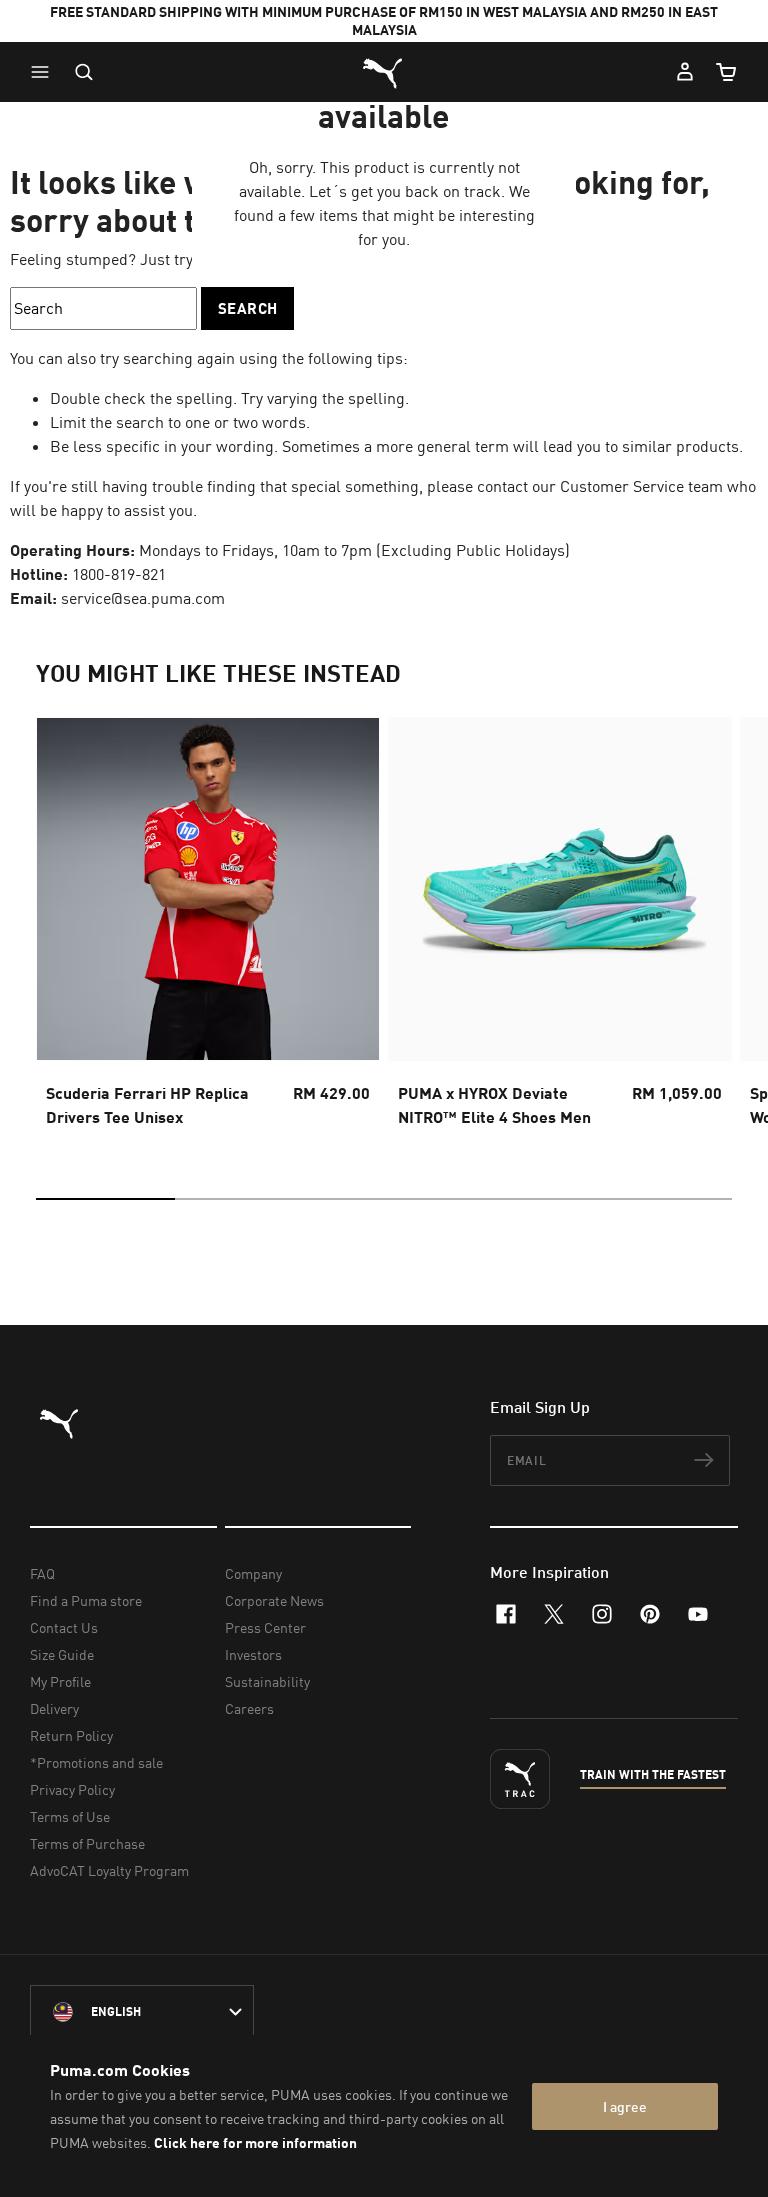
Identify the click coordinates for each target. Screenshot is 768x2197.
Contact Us (64, 1627)
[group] (208, 928)
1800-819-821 (119, 574)
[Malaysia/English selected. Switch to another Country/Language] (142, 2012)
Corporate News (274, 1600)
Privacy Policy (72, 1789)
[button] (45, 72)
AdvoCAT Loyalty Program (109, 1870)
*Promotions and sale (96, 1762)
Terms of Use (70, 1816)
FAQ (42, 1573)
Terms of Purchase (87, 1843)
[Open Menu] (45, 72)
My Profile (60, 1681)
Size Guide (62, 1654)
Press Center (265, 1627)
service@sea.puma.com (143, 598)
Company (253, 1573)
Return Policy (71, 1735)
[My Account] (685, 72)
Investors (253, 1654)
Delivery (54, 1708)
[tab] (105, 1199)
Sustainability (267, 1681)
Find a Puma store (86, 1600)
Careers (249, 1708)
